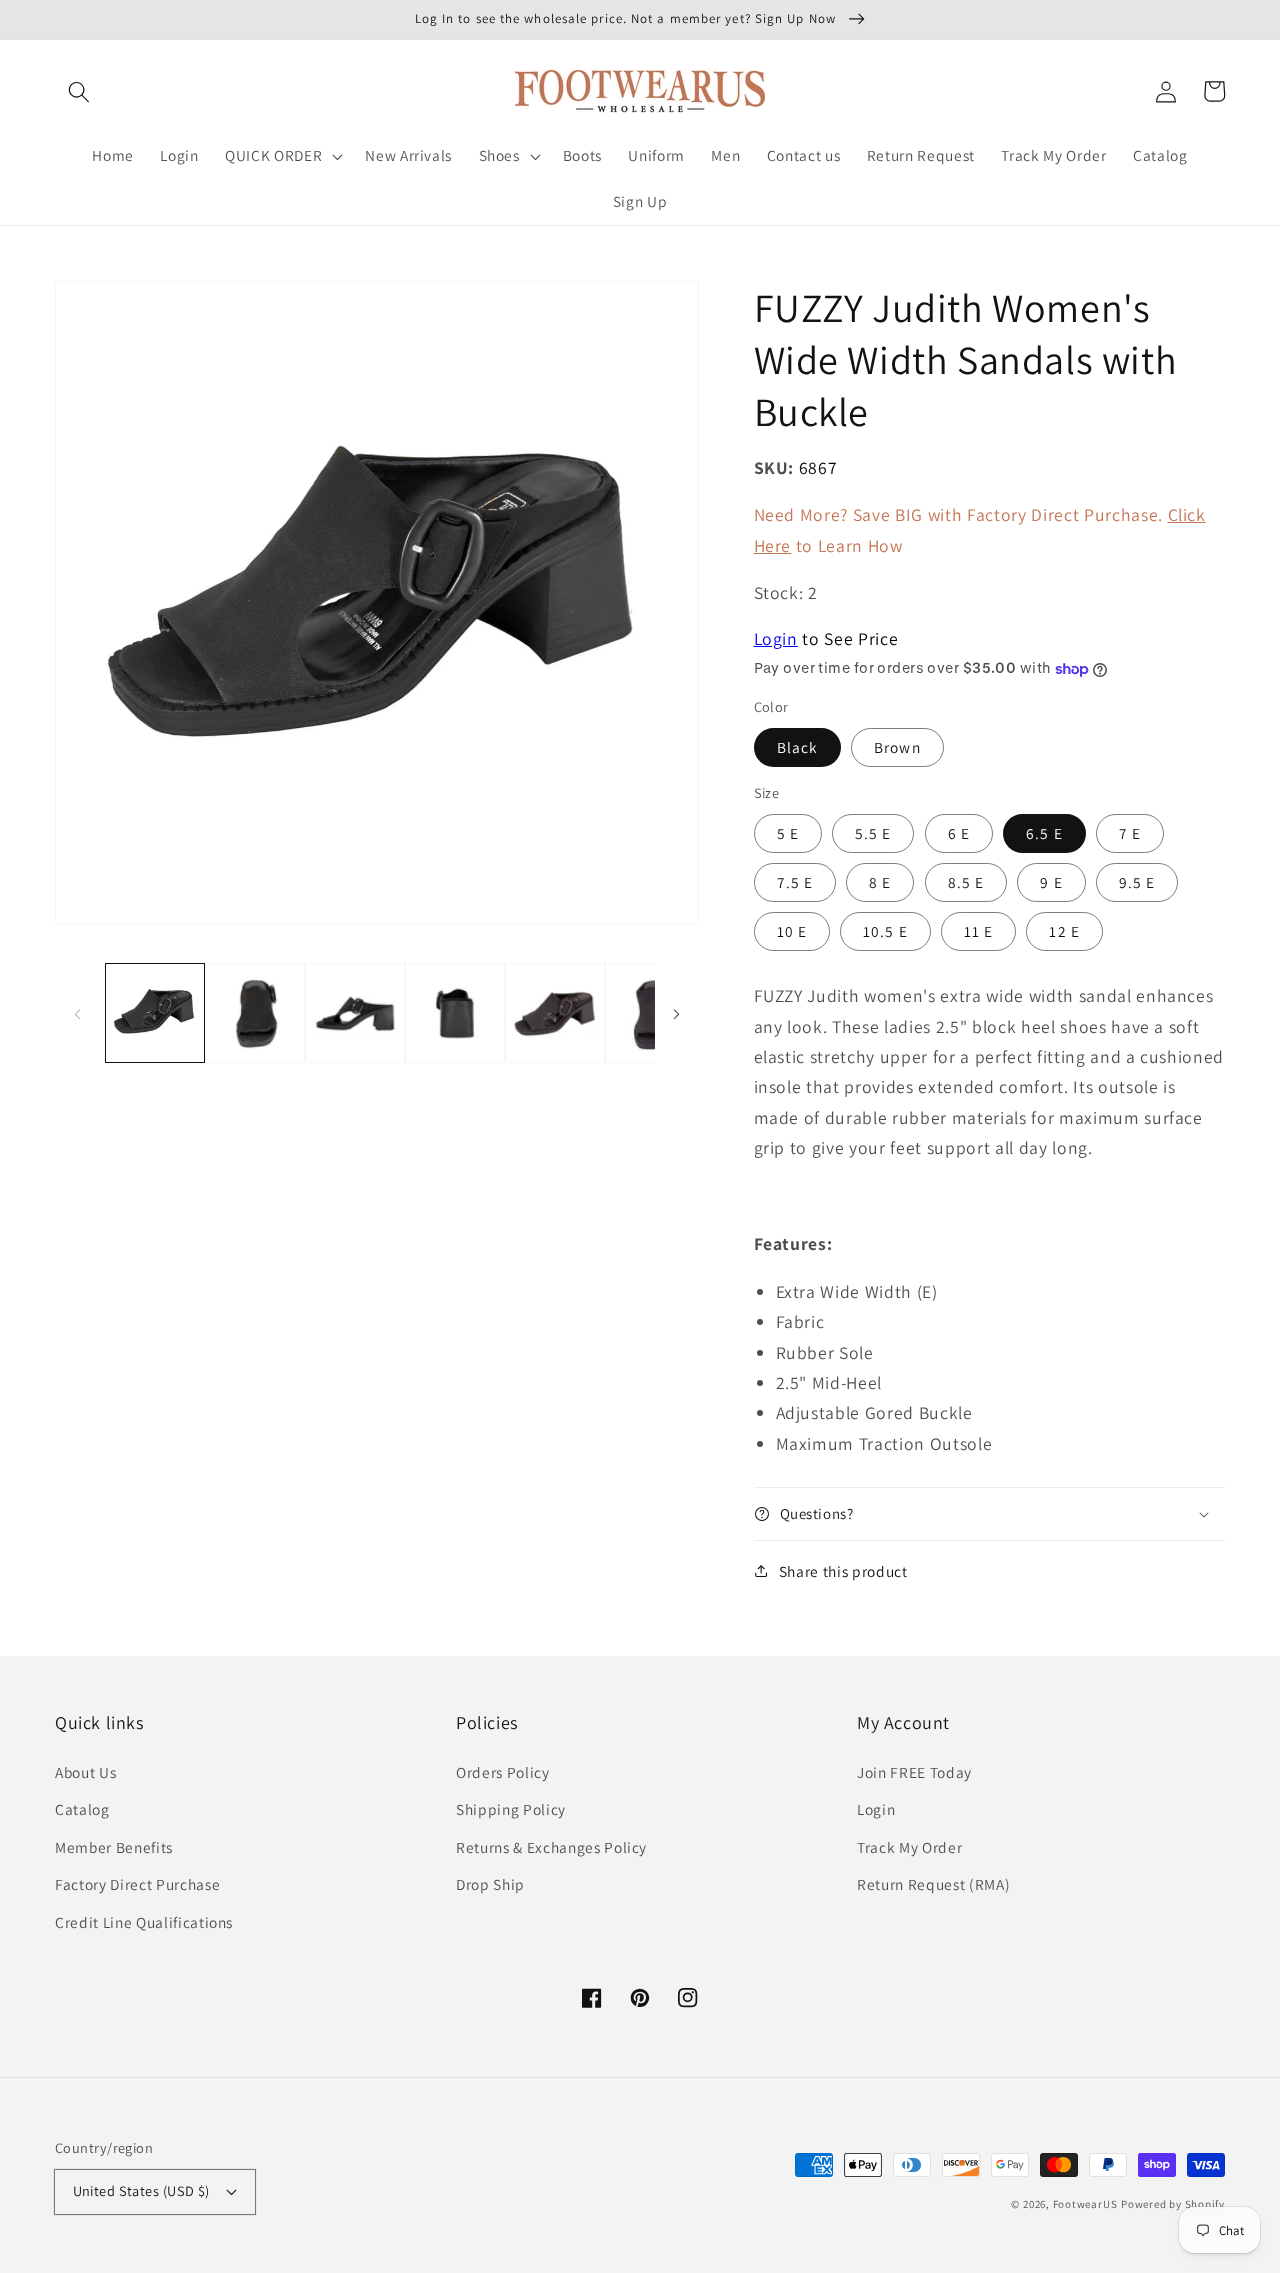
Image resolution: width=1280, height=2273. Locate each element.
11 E (978, 931)
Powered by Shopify (1173, 2204)
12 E (1064, 931)
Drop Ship (490, 1884)
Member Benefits (114, 1847)
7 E (1130, 833)
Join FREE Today (914, 1772)
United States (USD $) (141, 2190)
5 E (788, 833)
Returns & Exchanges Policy (551, 1847)
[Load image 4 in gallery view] (455, 1013)
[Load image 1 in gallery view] (155, 1013)
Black (798, 747)
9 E (1051, 882)
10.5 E (885, 931)
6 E (959, 833)
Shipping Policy (511, 1809)
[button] (79, 91)
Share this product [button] (843, 1571)
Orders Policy (503, 1772)
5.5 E (873, 833)
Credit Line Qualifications (144, 1922)
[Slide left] (77, 1013)
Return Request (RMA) (933, 1884)
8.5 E (966, 882)
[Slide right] (677, 1013)
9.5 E (1137, 882)
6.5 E (1044, 833)
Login (776, 638)
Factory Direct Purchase (137, 1884)
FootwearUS (1085, 2204)
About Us (85, 1772)
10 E (792, 931)
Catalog (82, 1809)
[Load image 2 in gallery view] (255, 1013)
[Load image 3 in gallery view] (355, 1013)
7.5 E (795, 882)
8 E (880, 882)
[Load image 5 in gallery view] (555, 1013)
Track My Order (909, 1847)
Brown (897, 747)
